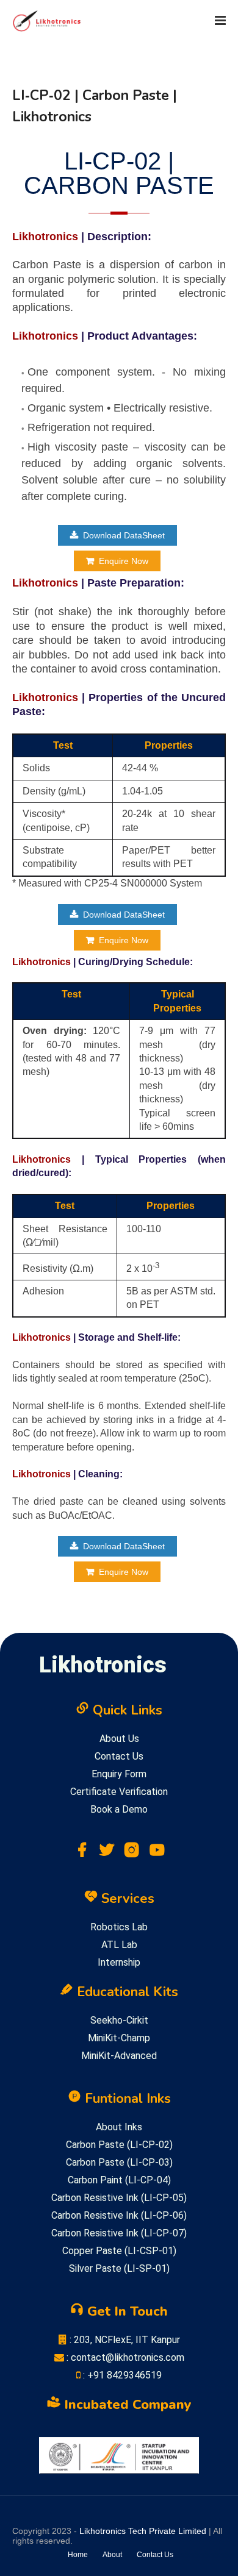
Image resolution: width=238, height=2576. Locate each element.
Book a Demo (119, 1809)
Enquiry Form (119, 1774)
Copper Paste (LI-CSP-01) (119, 2251)
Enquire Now (124, 561)
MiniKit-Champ (119, 2038)
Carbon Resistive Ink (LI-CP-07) (119, 2233)
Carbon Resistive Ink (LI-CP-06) (119, 2215)
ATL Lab (119, 1945)
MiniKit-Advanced (119, 2056)
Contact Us (119, 1756)
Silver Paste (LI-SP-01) (119, 2268)
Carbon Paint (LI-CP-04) (119, 2180)
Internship (119, 1962)
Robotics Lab (119, 1927)
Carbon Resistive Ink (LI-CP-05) (119, 2198)
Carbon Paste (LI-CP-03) (119, 2162)
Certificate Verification (119, 1792)
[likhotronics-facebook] (82, 1853)
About (112, 2555)
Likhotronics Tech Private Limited (143, 2531)
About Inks (119, 2127)
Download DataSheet (124, 535)
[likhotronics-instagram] (132, 1853)
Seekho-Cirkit (119, 2020)
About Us (119, 1739)
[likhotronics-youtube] (157, 1853)
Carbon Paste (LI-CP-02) (119, 2145)
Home (78, 2555)
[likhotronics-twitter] (107, 1853)
